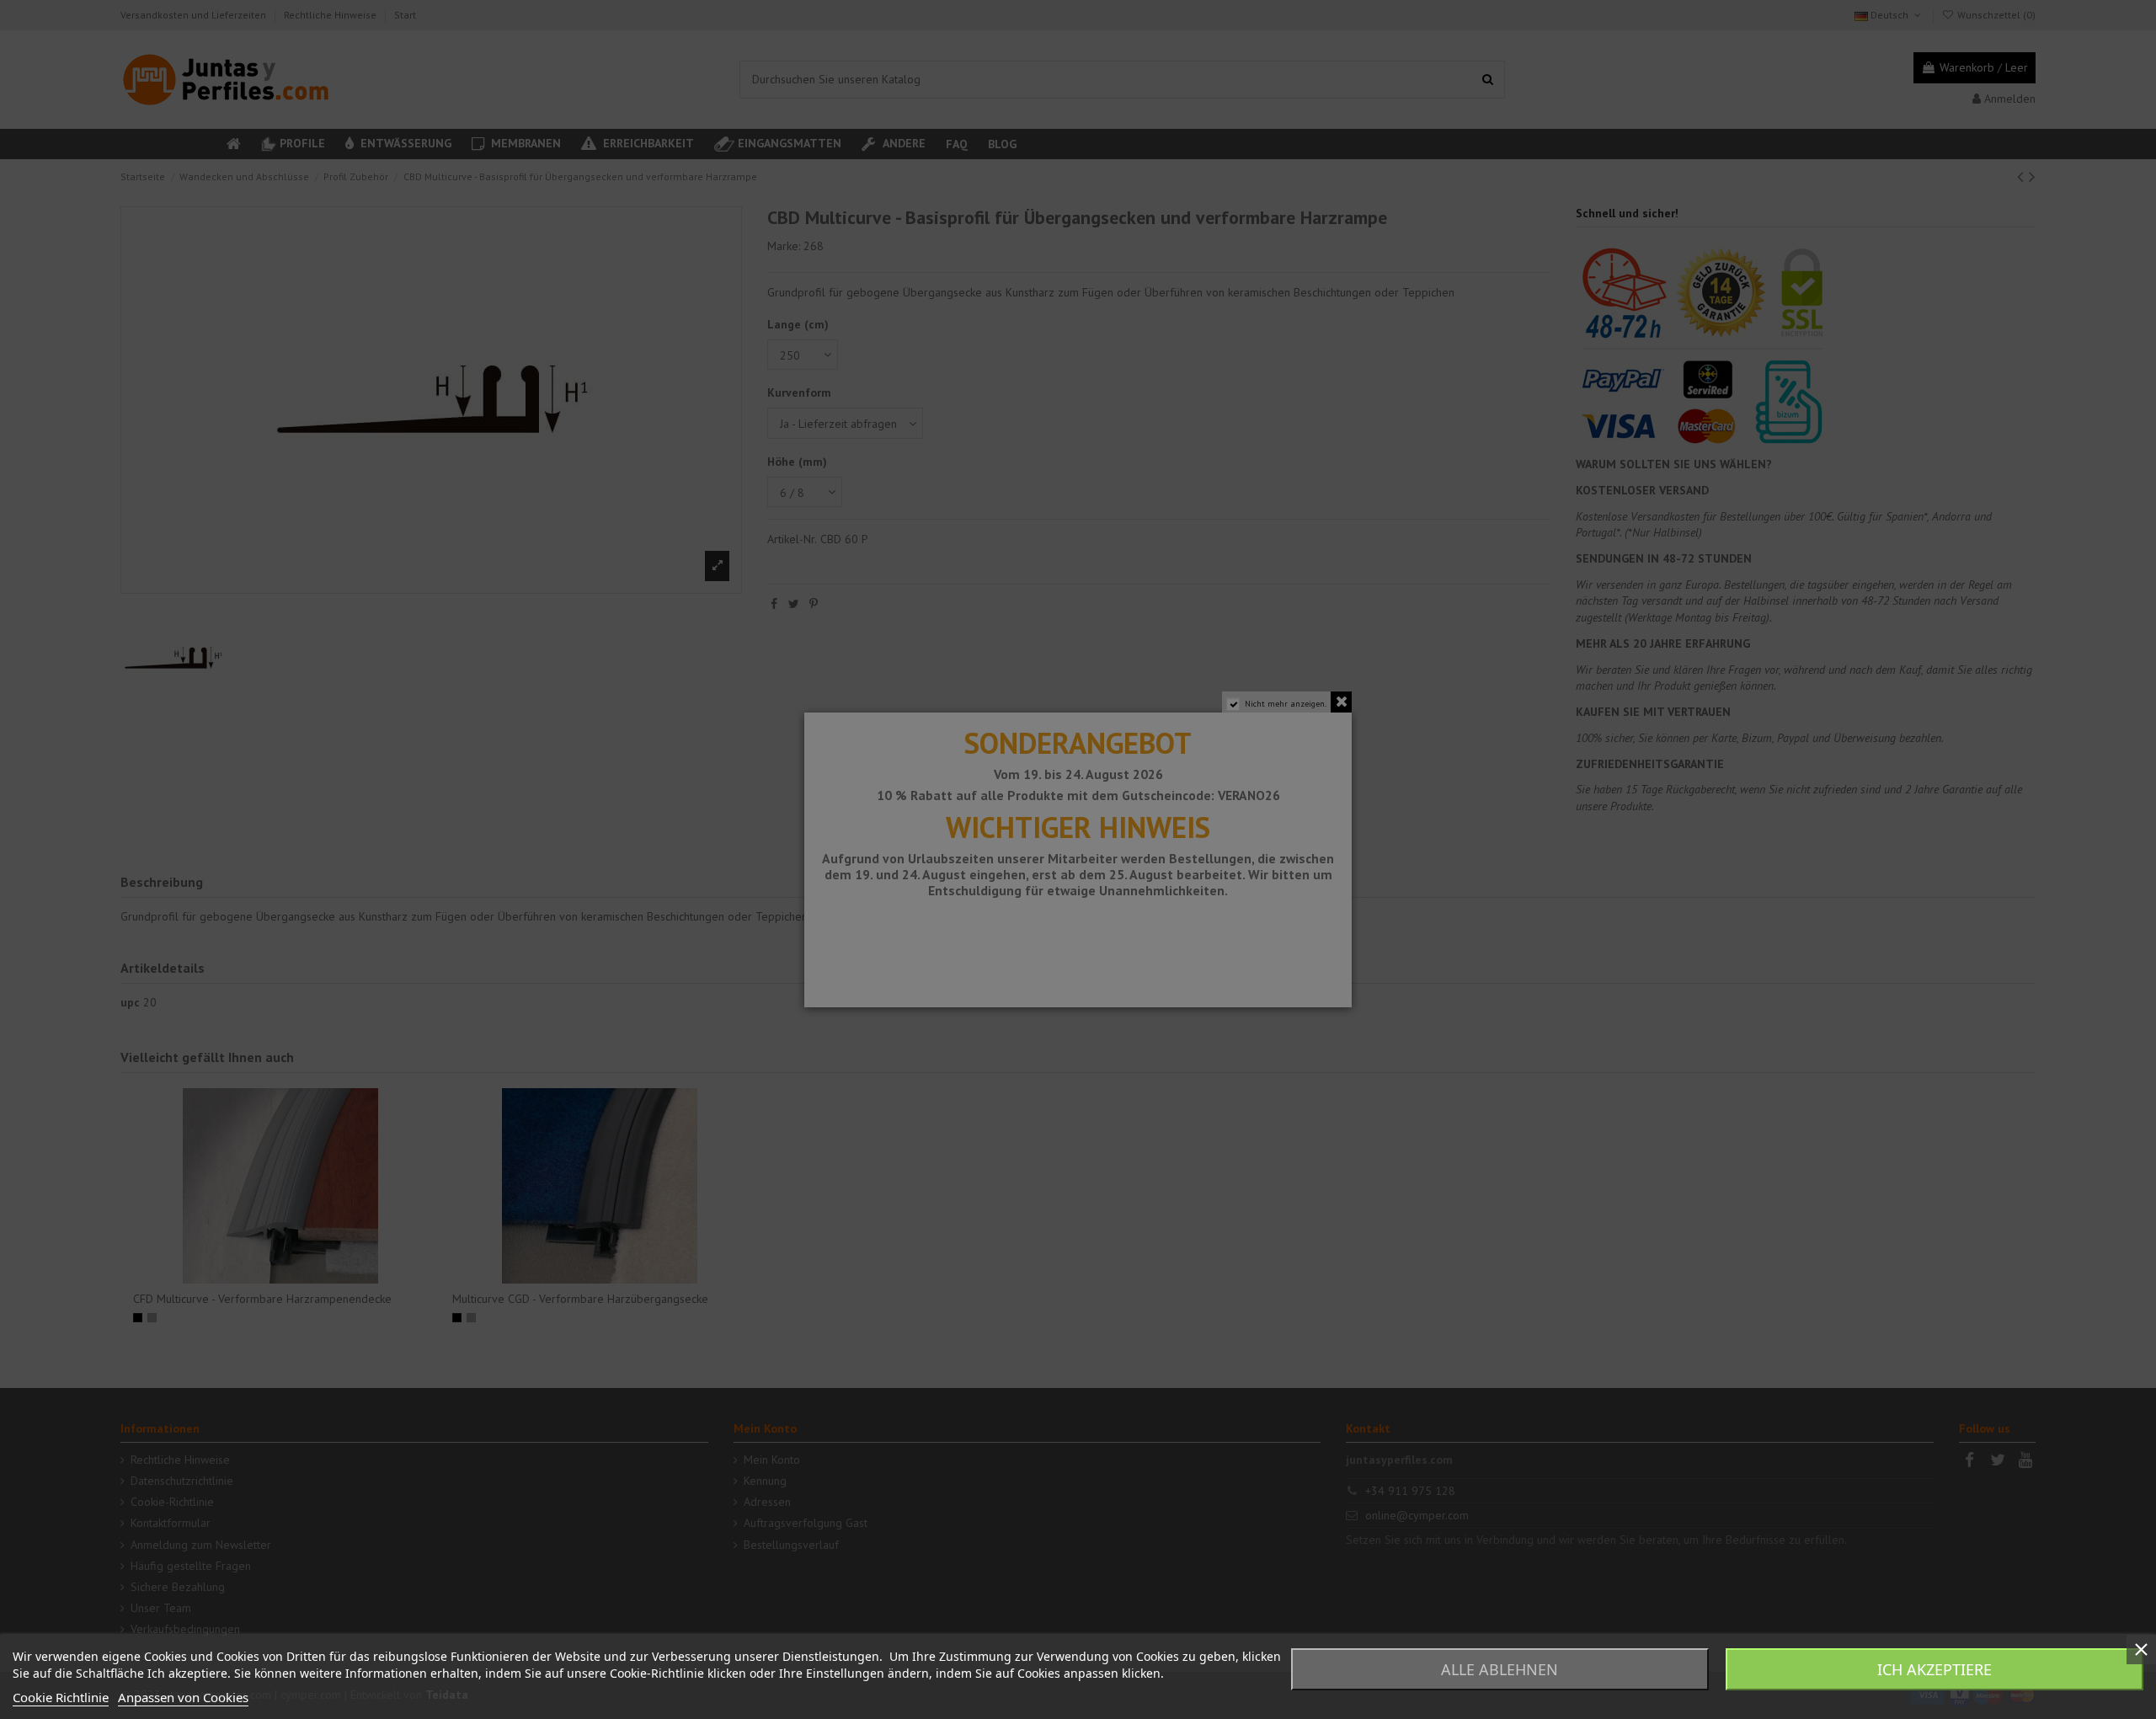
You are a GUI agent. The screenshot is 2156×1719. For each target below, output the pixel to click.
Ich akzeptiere (1935, 1669)
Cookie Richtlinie (61, 1697)
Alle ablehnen (1500, 1669)
